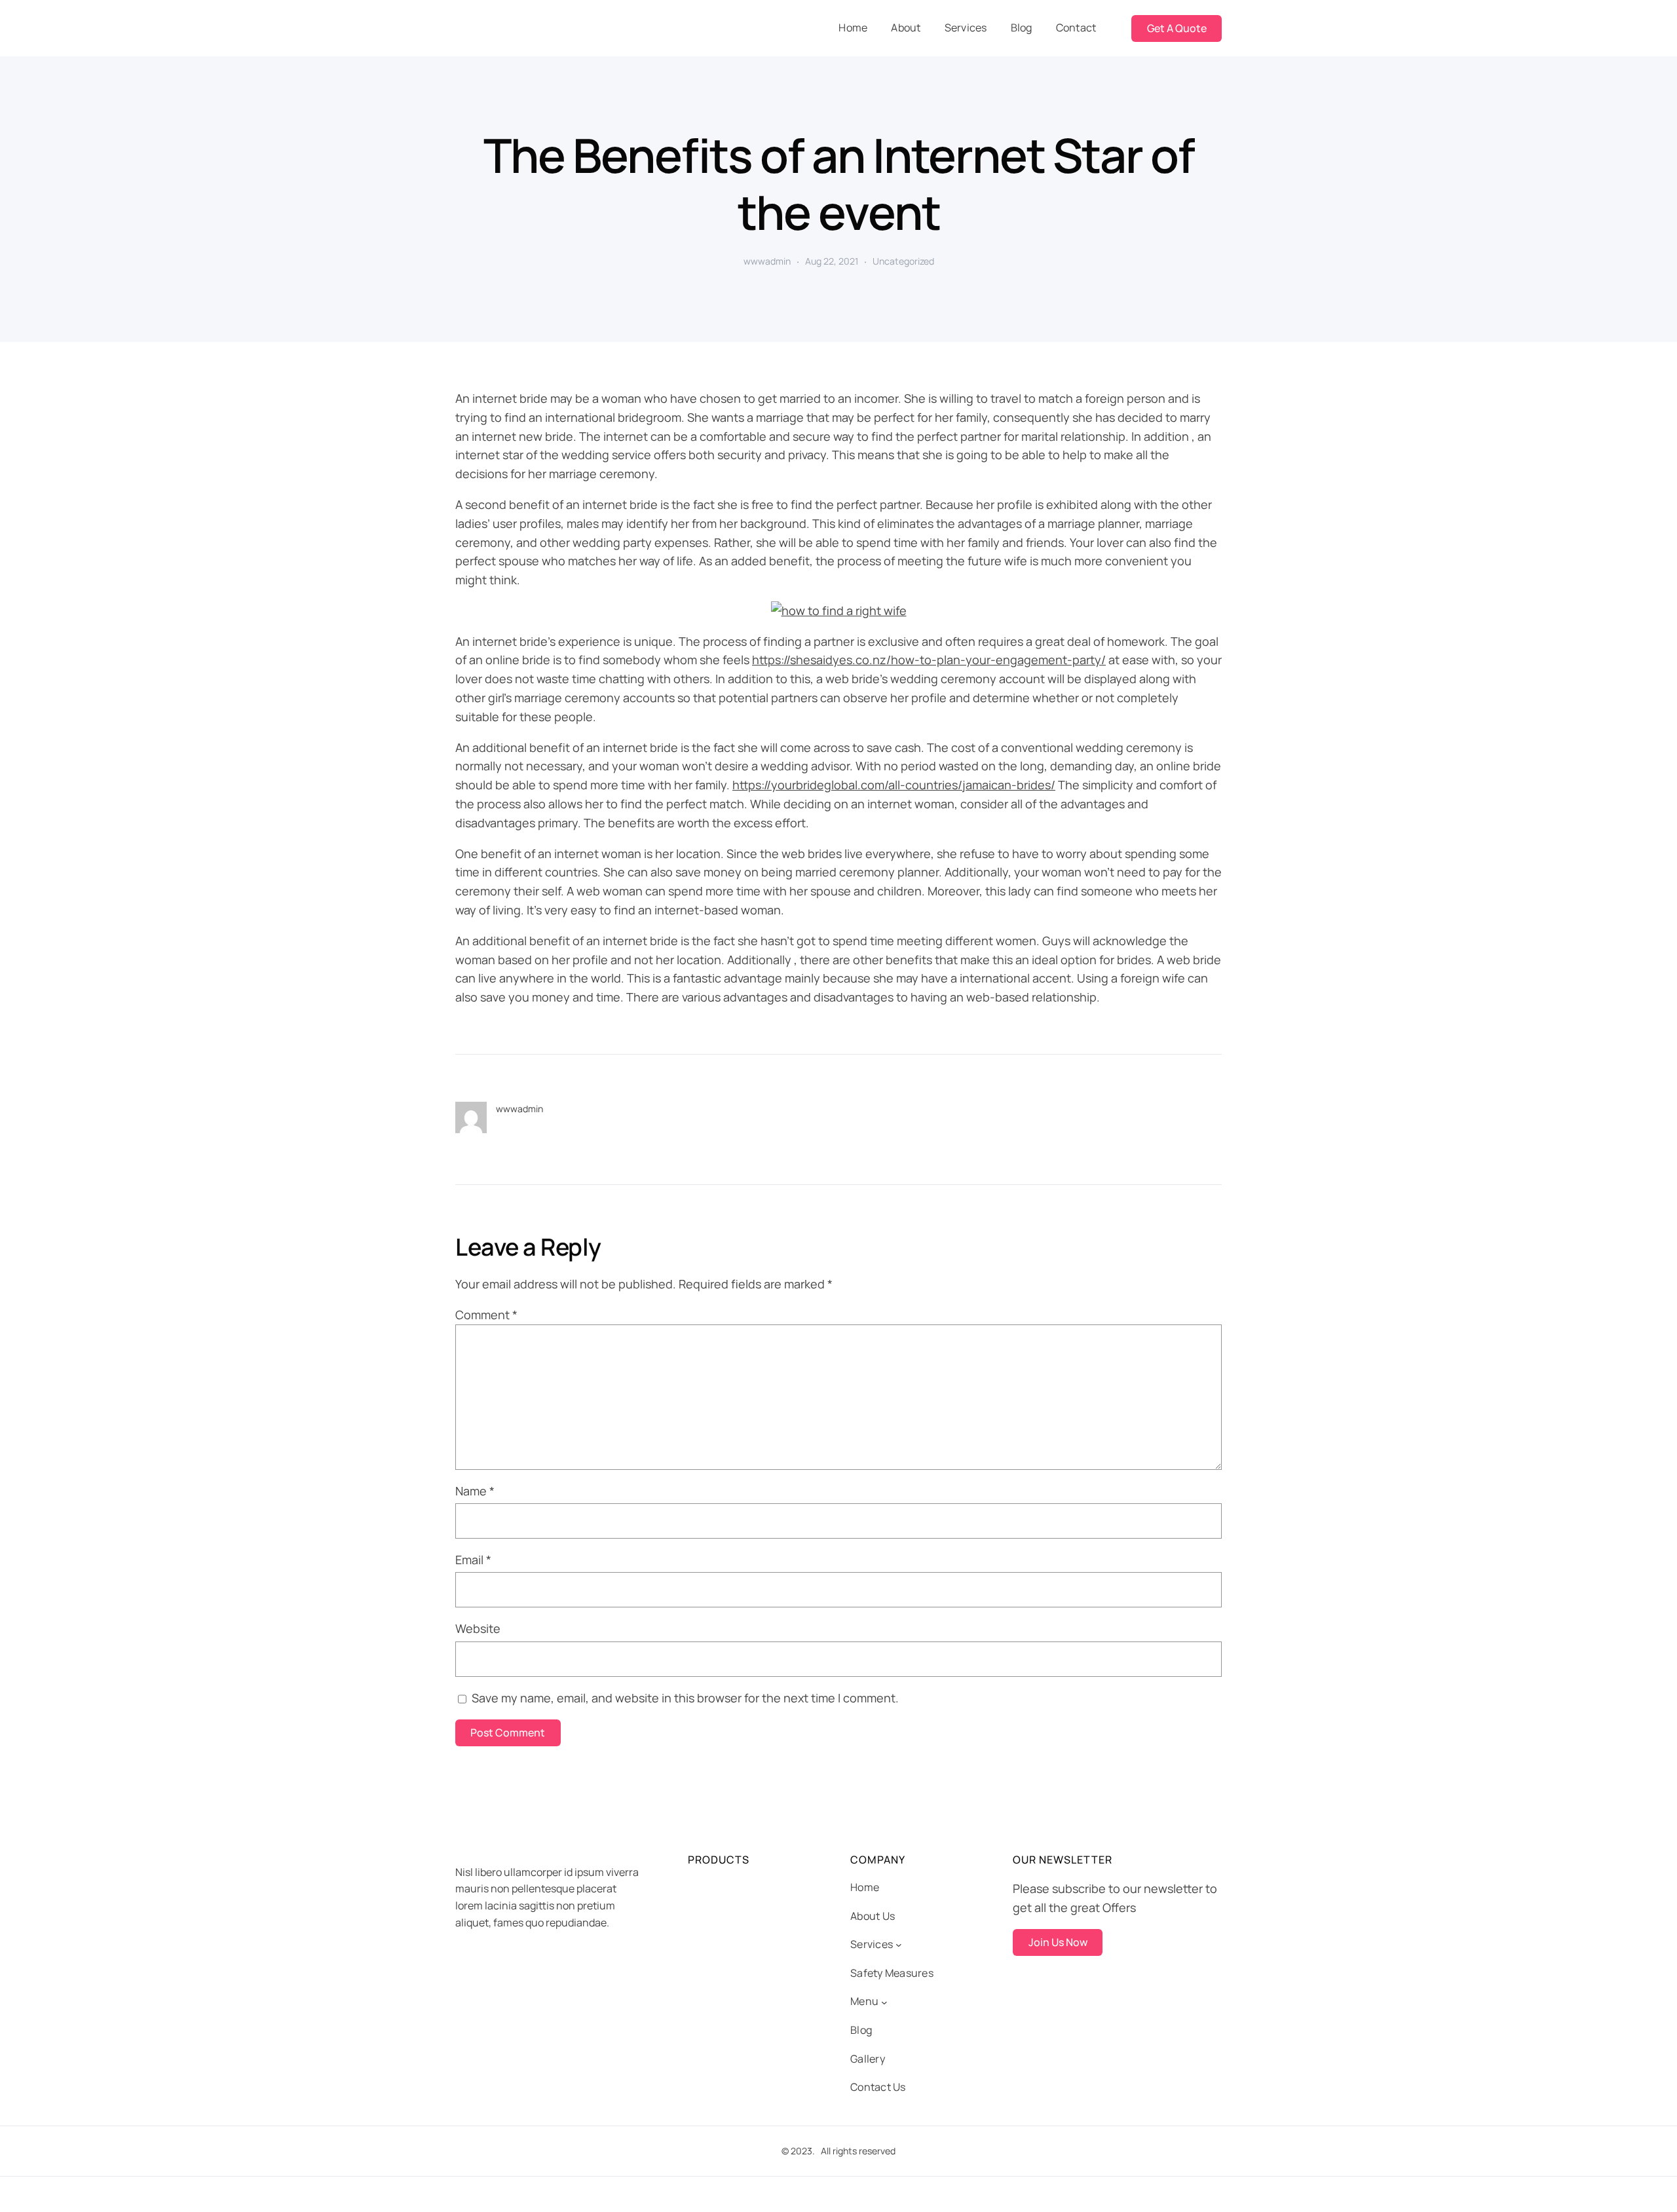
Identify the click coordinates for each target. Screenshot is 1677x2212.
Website (478, 1628)
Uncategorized (903, 261)
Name (475, 1491)
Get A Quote (1177, 28)
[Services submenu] (899, 1945)
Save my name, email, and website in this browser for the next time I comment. (685, 1698)
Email (473, 1560)
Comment (486, 1315)
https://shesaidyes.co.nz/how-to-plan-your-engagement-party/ (929, 660)
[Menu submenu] (884, 2002)
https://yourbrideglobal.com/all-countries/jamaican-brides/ (894, 785)
